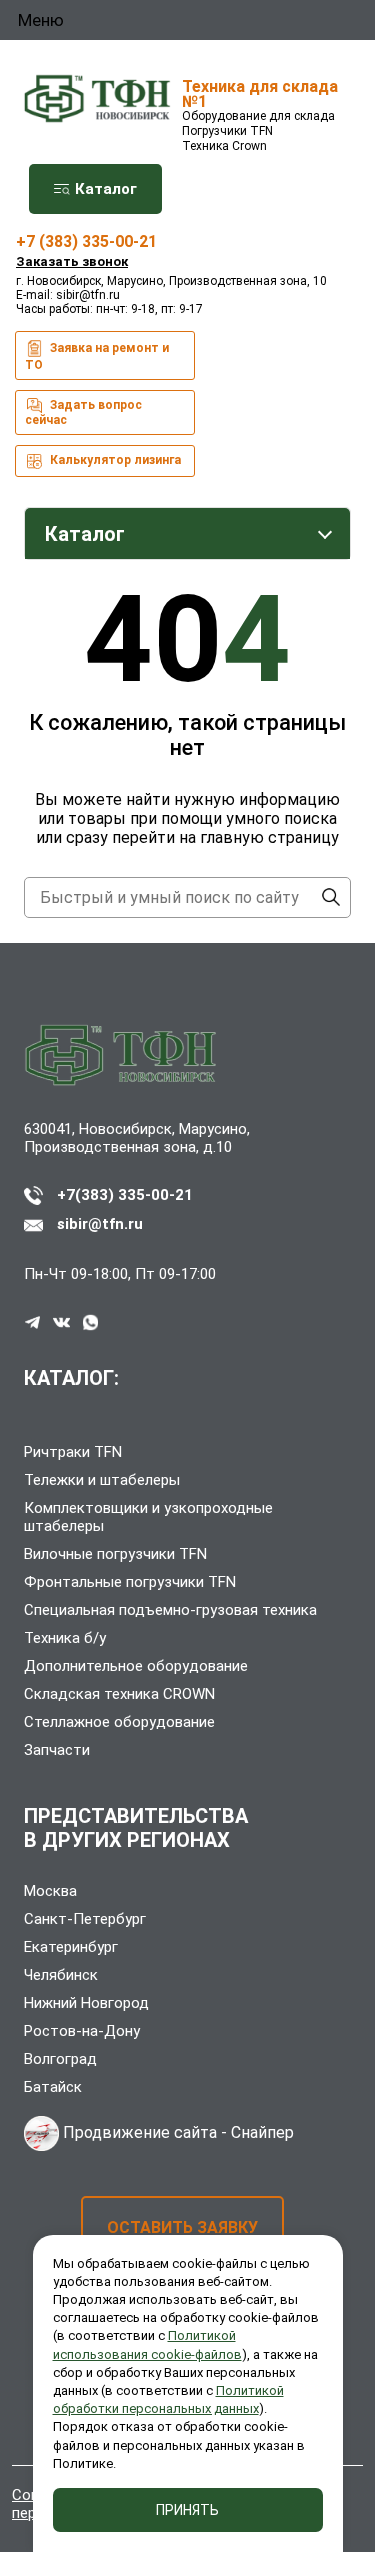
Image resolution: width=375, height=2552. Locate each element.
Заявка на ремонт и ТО (97, 356)
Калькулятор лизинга (114, 460)
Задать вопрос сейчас (83, 412)
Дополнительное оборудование (136, 1666)
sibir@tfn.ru (88, 295)
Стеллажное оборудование (119, 1722)
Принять (187, 2510)
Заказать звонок (72, 262)
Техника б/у (65, 1638)
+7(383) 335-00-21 (125, 1195)
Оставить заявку (182, 2227)
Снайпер (262, 2132)
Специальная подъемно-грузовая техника (170, 1610)
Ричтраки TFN (73, 1452)
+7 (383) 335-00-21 (86, 241)
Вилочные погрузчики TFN (115, 1554)
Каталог (104, 189)
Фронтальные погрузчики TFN (130, 1582)
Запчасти (57, 1750)
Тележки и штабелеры (102, 1480)
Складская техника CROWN (119, 1694)
